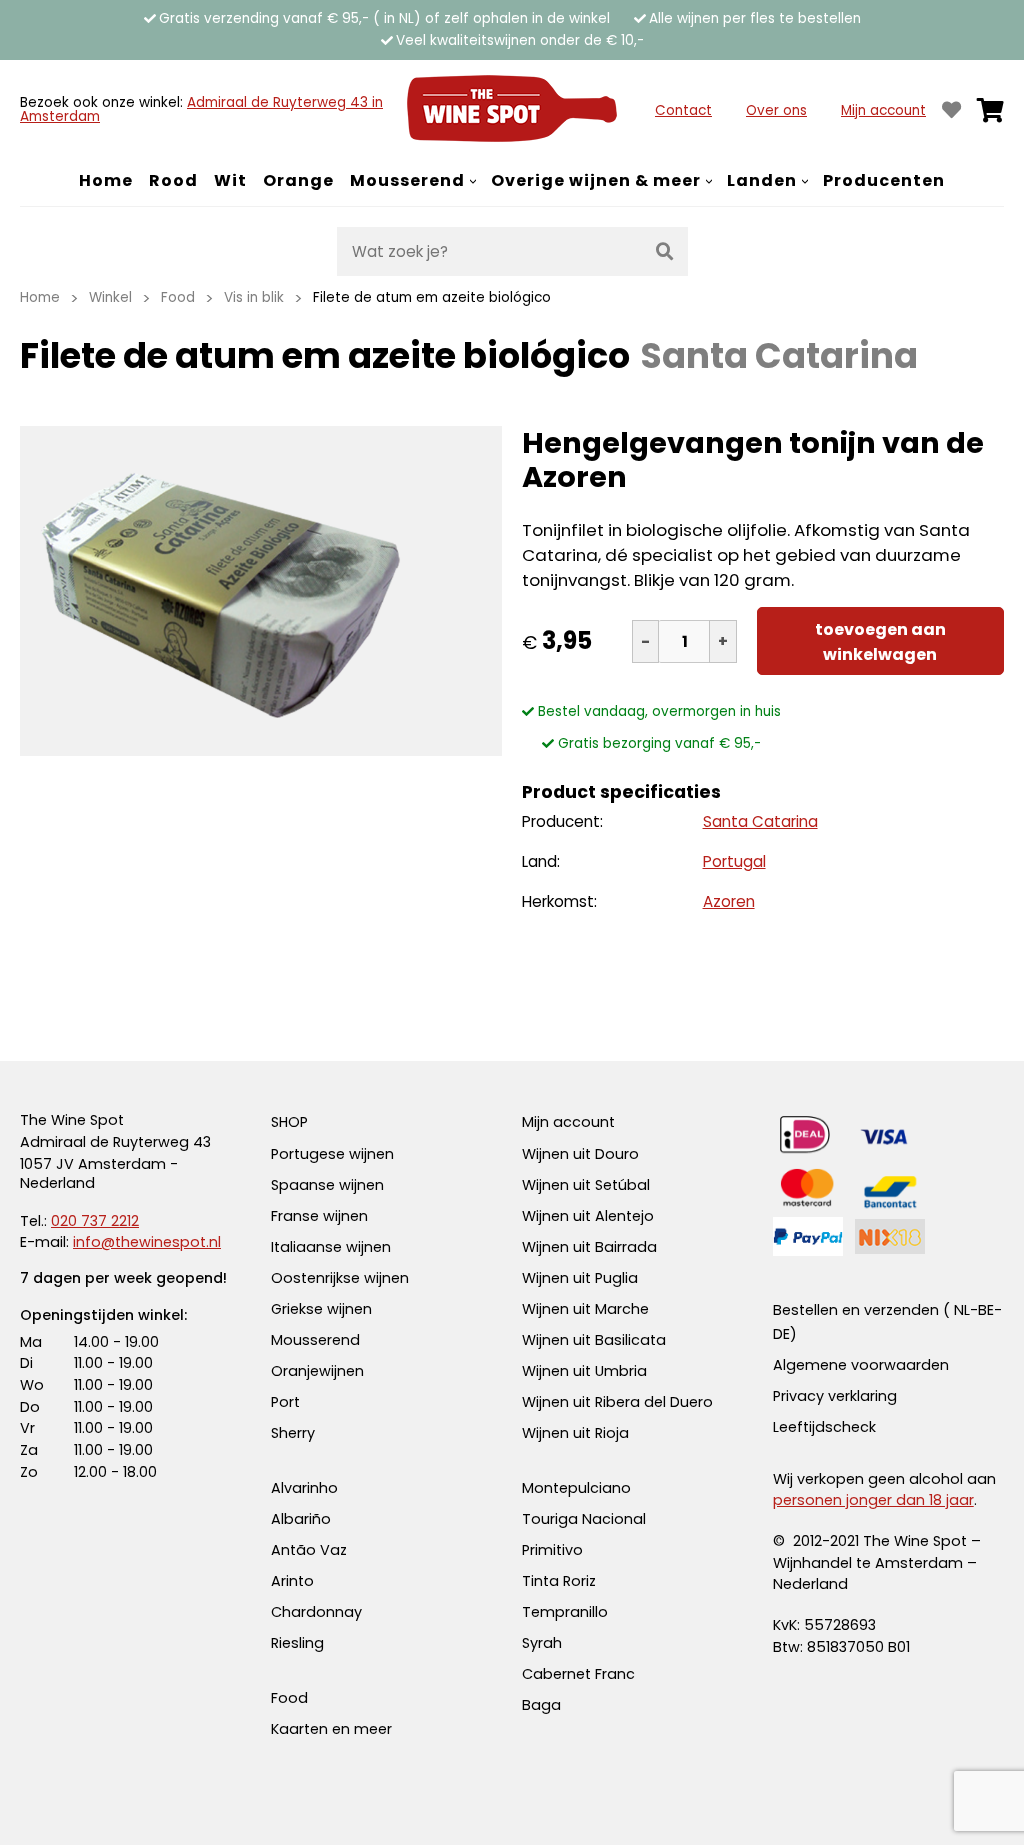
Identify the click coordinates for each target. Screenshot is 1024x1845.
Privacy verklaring (835, 1396)
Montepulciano (576, 1488)
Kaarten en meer (331, 1729)
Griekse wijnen (321, 1309)
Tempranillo (565, 1612)
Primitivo (552, 1550)
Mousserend (315, 1340)
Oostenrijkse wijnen (340, 1278)
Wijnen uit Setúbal (586, 1185)
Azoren (729, 901)
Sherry (293, 1433)
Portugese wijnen (332, 1154)
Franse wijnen (319, 1216)
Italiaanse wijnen (331, 1247)
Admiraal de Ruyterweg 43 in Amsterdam (201, 109)
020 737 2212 (95, 1221)
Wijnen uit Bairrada (589, 1247)
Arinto (292, 1581)
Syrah (542, 1643)
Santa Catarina (760, 821)
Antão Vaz (309, 1550)
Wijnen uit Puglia (580, 1278)
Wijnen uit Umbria (584, 1371)
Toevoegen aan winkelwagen (880, 642)
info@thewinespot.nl (147, 1242)
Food (289, 1698)
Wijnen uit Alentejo (588, 1216)
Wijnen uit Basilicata (594, 1340)
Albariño (301, 1519)
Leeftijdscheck (824, 1427)
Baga (541, 1705)
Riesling (297, 1643)
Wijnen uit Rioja (575, 1433)
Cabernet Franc (578, 1674)
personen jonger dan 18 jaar (873, 1500)
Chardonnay (316, 1612)
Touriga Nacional (584, 1519)
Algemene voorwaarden (861, 1365)
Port (285, 1402)
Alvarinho (304, 1488)
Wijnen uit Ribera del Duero (617, 1402)
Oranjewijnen (317, 1371)
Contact (683, 110)
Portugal (734, 861)
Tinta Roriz (559, 1581)
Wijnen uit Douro (580, 1154)
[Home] (512, 110)
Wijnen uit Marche (585, 1309)
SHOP (289, 1122)
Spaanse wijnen (327, 1185)
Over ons (776, 110)
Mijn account (883, 110)
